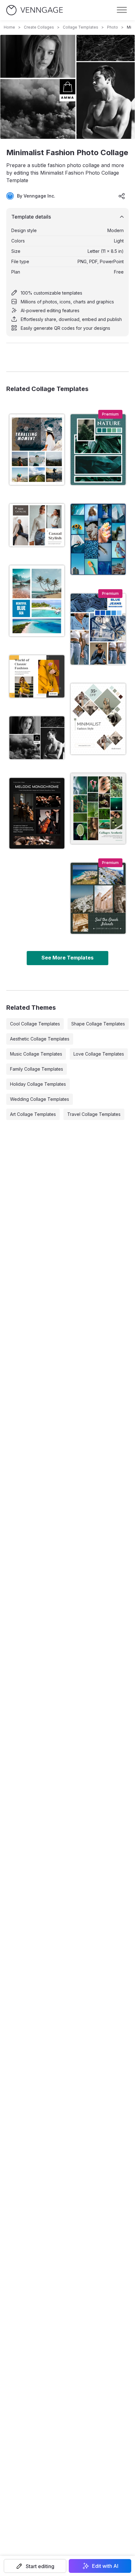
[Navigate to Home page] (35, 10)
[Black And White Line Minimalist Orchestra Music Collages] (37, 813)
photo (113, 27)
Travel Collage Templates (94, 1114)
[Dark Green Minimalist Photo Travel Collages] (98, 898)
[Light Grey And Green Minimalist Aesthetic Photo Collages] (98, 809)
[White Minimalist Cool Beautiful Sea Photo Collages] (37, 601)
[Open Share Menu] (122, 196)
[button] (35, 2566)
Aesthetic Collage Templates (40, 1039)
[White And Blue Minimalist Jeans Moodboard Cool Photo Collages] (98, 629)
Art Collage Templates (33, 1114)
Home (9, 27)
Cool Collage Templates (35, 1024)
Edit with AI (105, 2566)
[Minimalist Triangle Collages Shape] (98, 719)
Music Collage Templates (36, 1054)
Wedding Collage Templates (40, 1099)
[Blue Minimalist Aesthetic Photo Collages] (98, 539)
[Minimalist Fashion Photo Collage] (37, 738)
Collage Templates (81, 27)
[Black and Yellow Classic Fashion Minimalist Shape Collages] (37, 676)
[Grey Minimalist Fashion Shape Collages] (37, 525)
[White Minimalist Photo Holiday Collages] (37, 450)
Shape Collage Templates (98, 1024)
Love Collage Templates (99, 1054)
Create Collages (39, 27)
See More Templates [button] (67, 958)
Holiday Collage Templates (38, 1084)
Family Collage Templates (37, 1069)
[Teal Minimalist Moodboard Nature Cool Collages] (98, 450)
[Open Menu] (122, 10)
